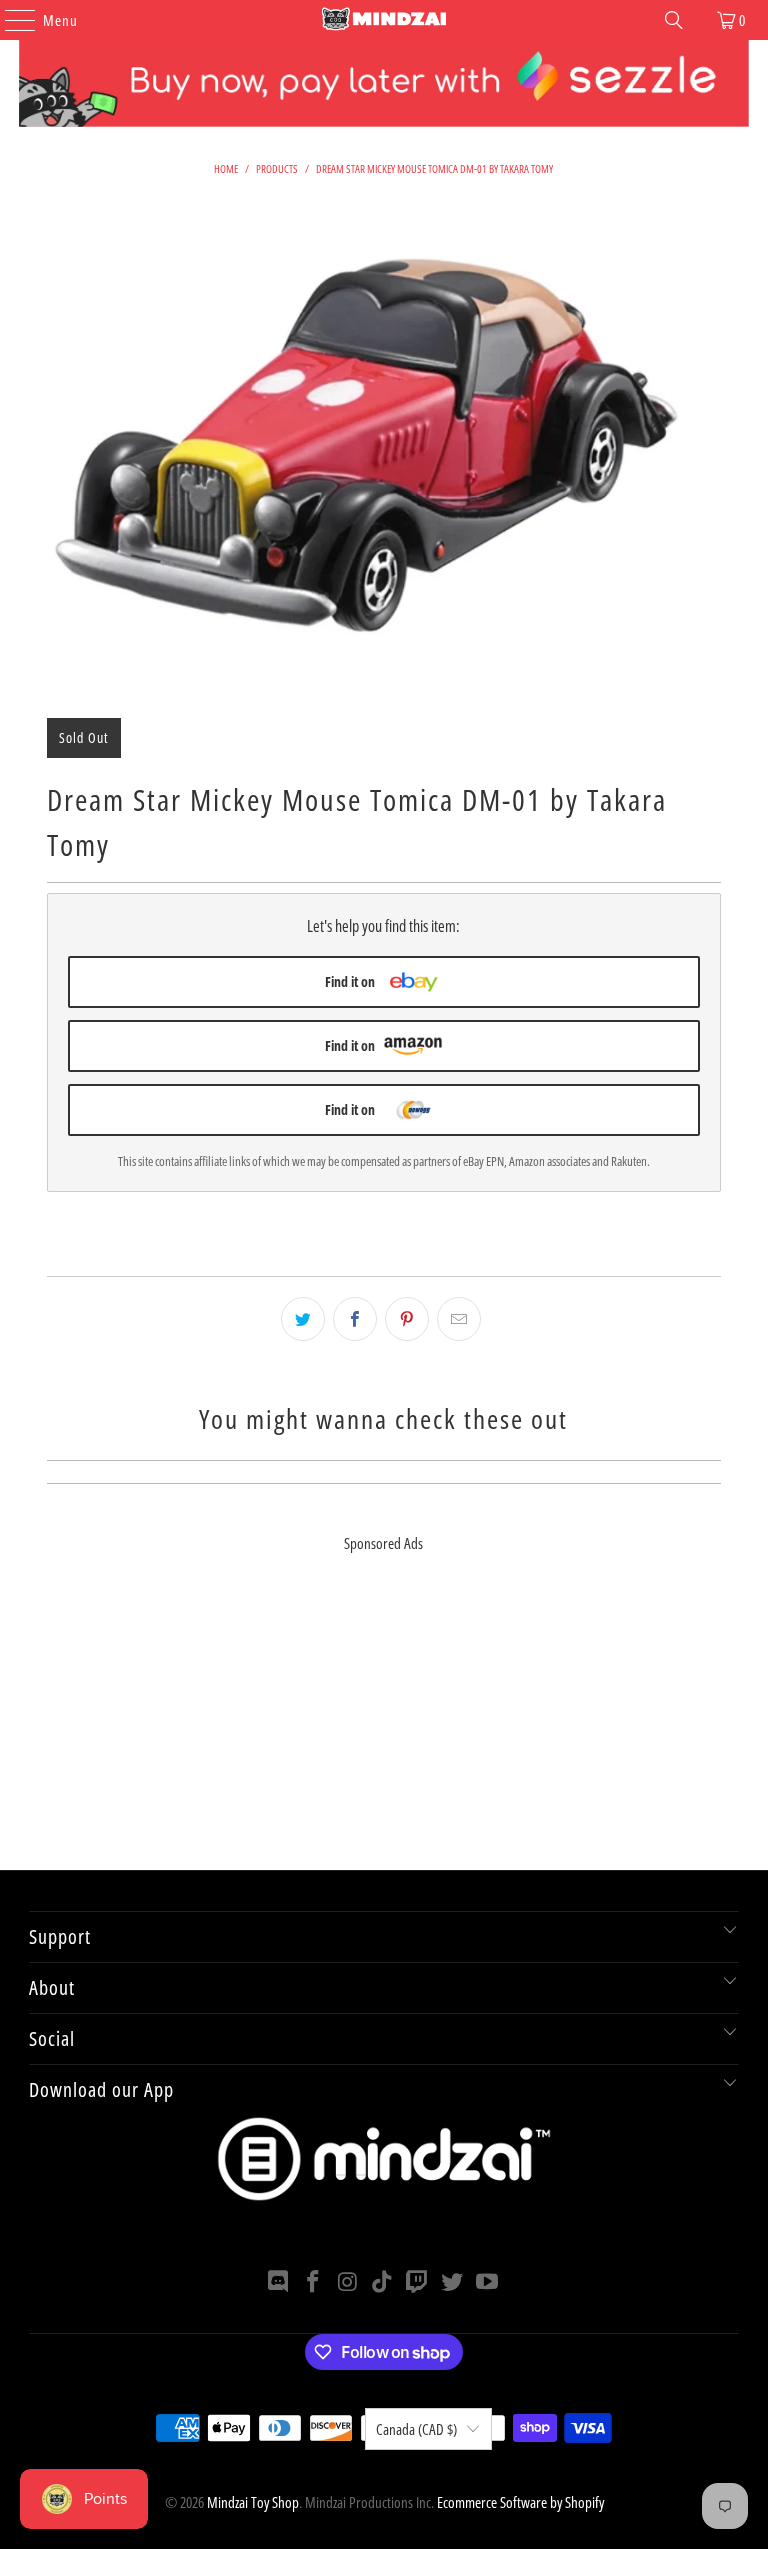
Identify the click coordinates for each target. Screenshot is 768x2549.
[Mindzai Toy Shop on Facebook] (314, 2282)
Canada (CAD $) (416, 2429)
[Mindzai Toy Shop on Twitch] (418, 2282)
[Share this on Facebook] (355, 1319)
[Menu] (10, 20)
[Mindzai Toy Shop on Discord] (279, 2282)
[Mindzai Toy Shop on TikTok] (383, 2282)
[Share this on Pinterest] (407, 1319)
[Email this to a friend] (459, 1319)
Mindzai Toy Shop (253, 2502)
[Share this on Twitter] (303, 1319)
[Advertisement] (383, 1730)
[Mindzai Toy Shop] (384, 20)
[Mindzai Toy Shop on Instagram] (348, 2282)
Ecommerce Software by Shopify (520, 2502)
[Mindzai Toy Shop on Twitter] (453, 2282)
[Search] (674, 20)
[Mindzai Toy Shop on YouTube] (487, 2282)
